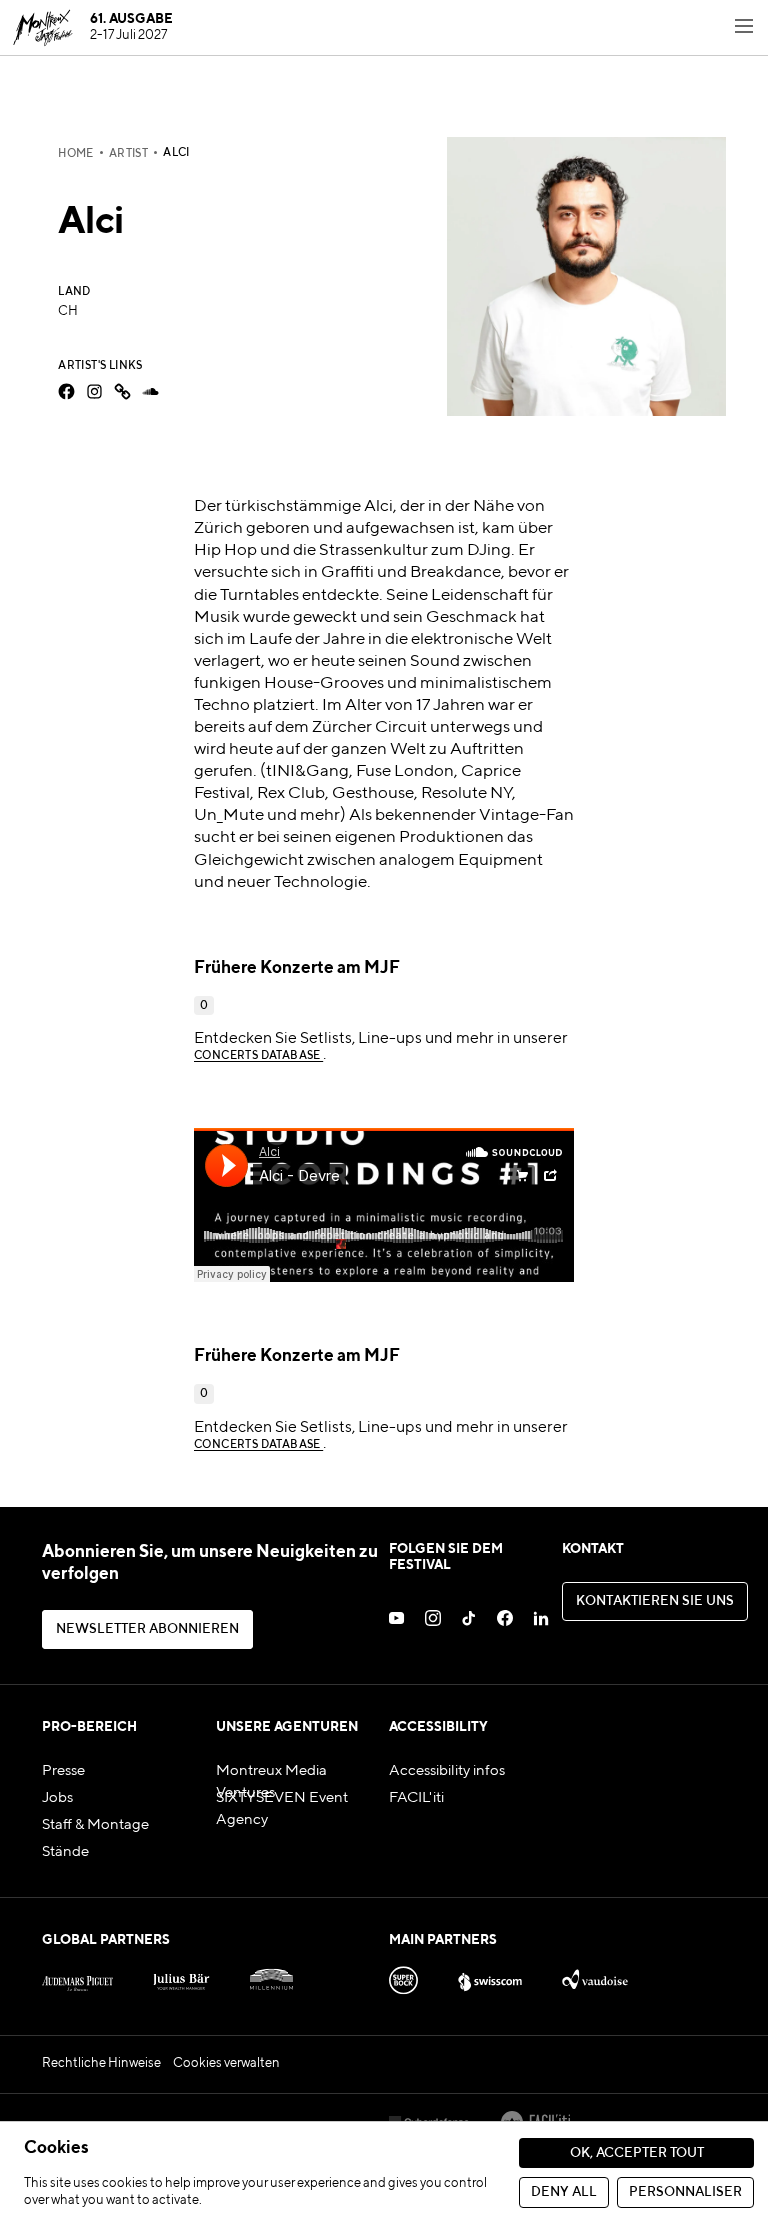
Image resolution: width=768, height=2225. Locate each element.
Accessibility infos (447, 1771)
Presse (63, 1771)
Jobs (57, 1798)
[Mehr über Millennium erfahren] (271, 1976)
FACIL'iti (416, 1798)
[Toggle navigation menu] (744, 28)
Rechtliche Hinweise (101, 2063)
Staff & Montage (95, 1825)
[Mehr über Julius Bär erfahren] (181, 1976)
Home (76, 154)
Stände (65, 1852)
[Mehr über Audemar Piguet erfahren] (77, 1976)
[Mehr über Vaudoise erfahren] (595, 1976)
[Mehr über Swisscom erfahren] (490, 1976)
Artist (128, 154)
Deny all (564, 2192)
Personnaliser (685, 2192)
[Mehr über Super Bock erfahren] (403, 1976)
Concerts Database (258, 1056)
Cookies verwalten (226, 2063)
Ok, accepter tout (637, 2153)
